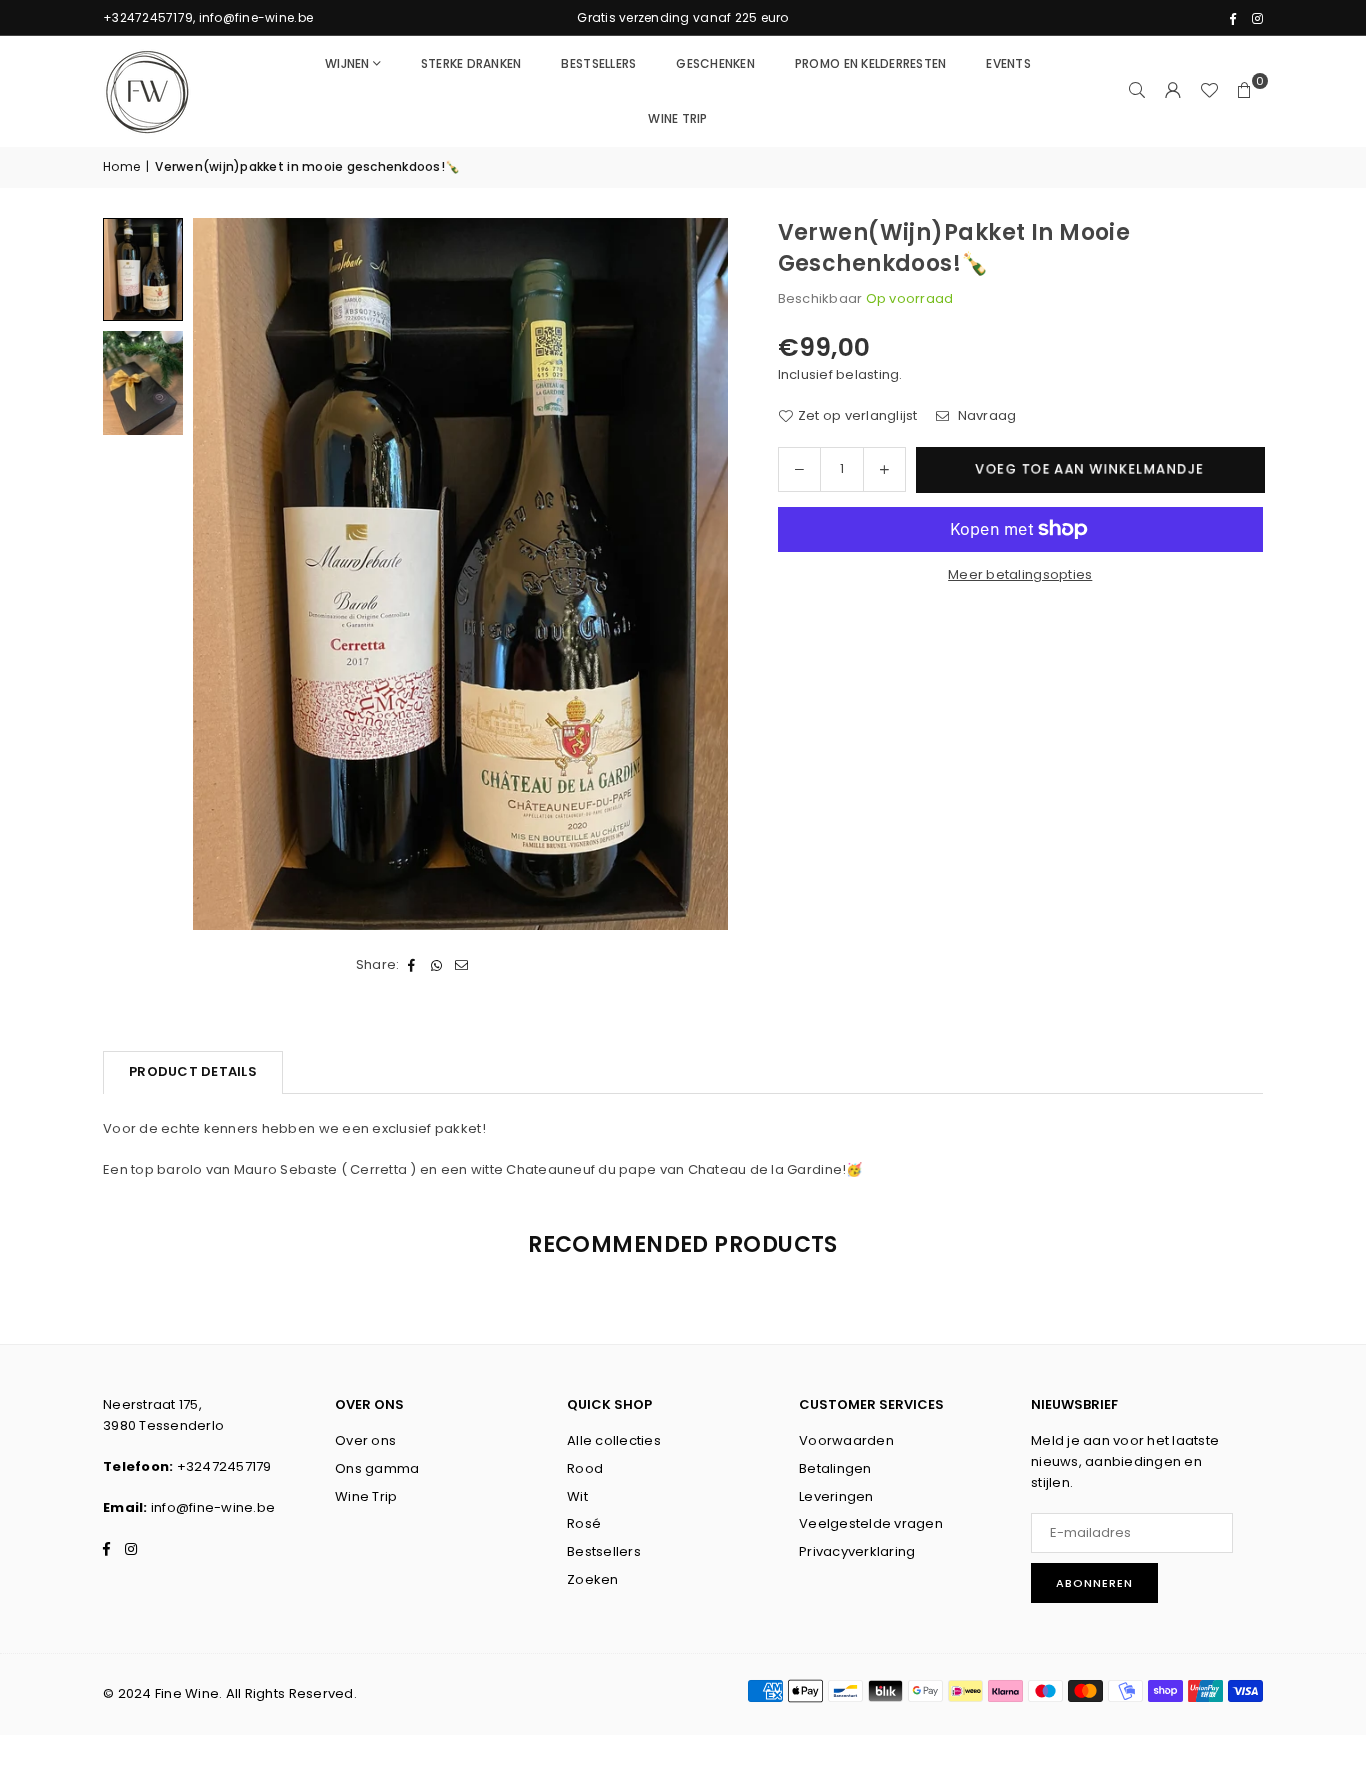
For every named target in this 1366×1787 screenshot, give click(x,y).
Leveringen (836, 1496)
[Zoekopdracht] (1137, 91)
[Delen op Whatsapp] (437, 965)
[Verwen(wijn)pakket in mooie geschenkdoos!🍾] (143, 269)
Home (121, 166)
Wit (577, 1496)
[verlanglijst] (1209, 91)
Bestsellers (598, 63)
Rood (585, 1468)
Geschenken (715, 63)
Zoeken (593, 1579)
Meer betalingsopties (1020, 574)
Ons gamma (377, 1468)
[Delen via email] (462, 965)
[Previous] (220, 574)
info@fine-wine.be (213, 1507)
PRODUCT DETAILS (193, 1071)
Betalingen (835, 1468)
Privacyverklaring (857, 1551)
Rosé (584, 1523)
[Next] (700, 574)
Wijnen (347, 63)
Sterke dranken (471, 63)
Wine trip (677, 118)
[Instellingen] (1173, 91)
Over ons (365, 1440)
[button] (1245, 91)
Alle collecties (614, 1440)
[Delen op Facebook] (412, 965)
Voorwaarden (846, 1440)
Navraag (985, 415)
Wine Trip (366, 1496)
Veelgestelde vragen (871, 1523)
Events (1008, 63)
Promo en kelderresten (870, 63)
